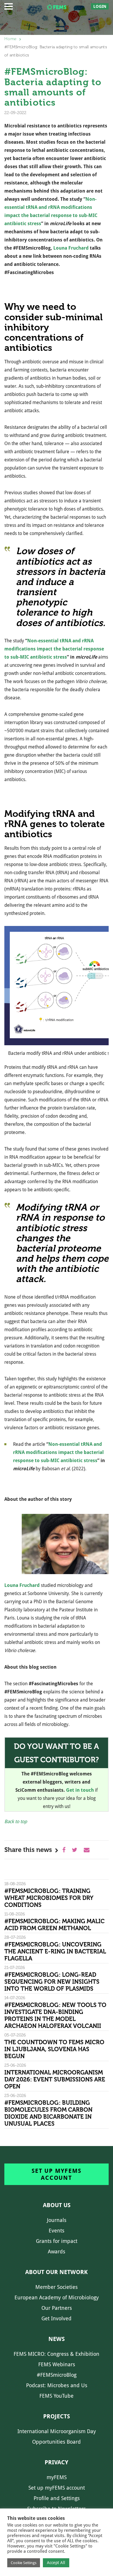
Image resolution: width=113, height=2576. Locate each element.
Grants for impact (57, 2241)
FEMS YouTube (57, 2396)
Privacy (57, 2462)
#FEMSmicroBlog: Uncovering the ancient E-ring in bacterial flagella (55, 1951)
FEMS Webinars (57, 2364)
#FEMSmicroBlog (57, 2375)
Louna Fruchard (71, 248)
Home (10, 39)
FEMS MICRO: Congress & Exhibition (57, 2354)
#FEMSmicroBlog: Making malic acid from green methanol (54, 1925)
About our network (57, 2272)
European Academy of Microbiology (57, 2297)
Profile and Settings (57, 2498)
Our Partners (57, 2308)
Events (57, 2231)
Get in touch (80, 1790)
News (57, 2339)
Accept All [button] (56, 2563)
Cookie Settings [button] (24, 2563)
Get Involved (57, 2318)
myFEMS (57, 2477)
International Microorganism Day (57, 2431)
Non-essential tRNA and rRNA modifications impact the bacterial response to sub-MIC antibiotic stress (54, 649)
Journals (57, 2220)
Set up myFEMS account (56, 2174)
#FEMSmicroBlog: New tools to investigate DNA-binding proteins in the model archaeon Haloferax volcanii (55, 2015)
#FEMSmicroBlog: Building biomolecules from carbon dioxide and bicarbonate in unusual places (48, 2113)
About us (57, 2205)
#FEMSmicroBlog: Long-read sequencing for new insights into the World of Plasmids (52, 1982)
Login (100, 6)
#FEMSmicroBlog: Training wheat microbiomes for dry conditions (49, 1898)
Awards (57, 2251)
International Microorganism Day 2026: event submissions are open (55, 2079)
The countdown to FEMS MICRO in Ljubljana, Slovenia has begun (54, 2049)
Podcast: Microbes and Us (57, 2385)
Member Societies (57, 2287)
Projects (57, 2416)
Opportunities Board (57, 2442)
